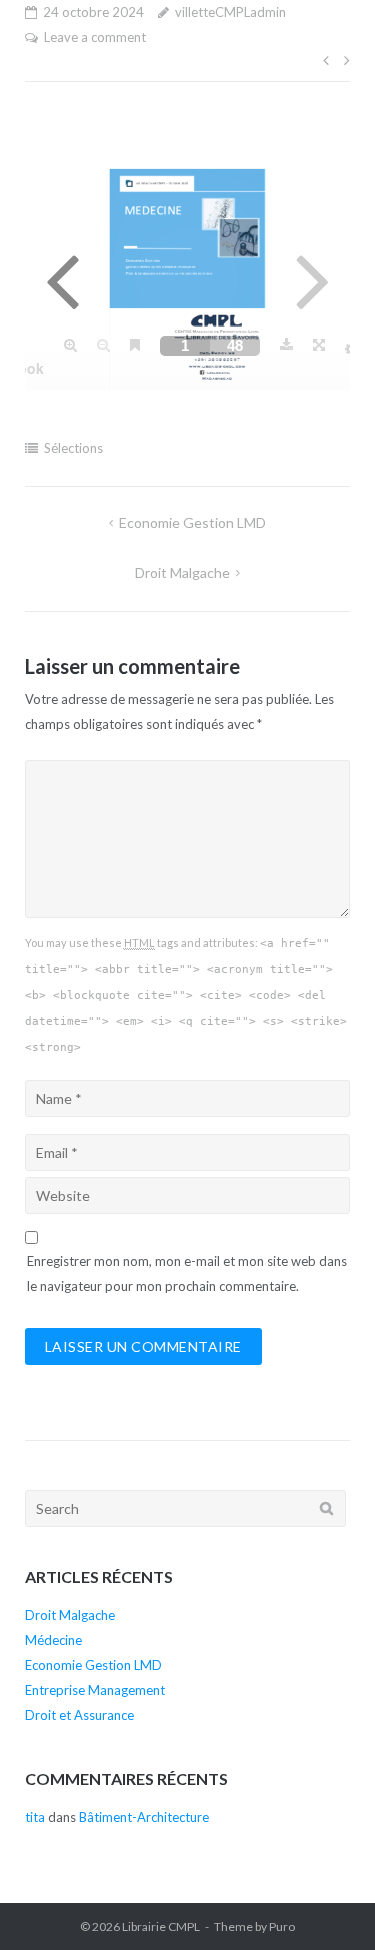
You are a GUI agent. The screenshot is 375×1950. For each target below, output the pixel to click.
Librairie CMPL (161, 1926)
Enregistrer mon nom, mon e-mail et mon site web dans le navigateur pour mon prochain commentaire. (187, 1273)
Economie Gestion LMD (192, 522)
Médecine (53, 1640)
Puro (282, 1926)
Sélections (73, 448)
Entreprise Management (95, 1690)
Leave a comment (95, 37)
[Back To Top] (325, 1902)
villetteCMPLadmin (230, 12)
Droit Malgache (182, 572)
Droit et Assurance (79, 1715)
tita (35, 1817)
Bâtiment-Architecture (144, 1817)
